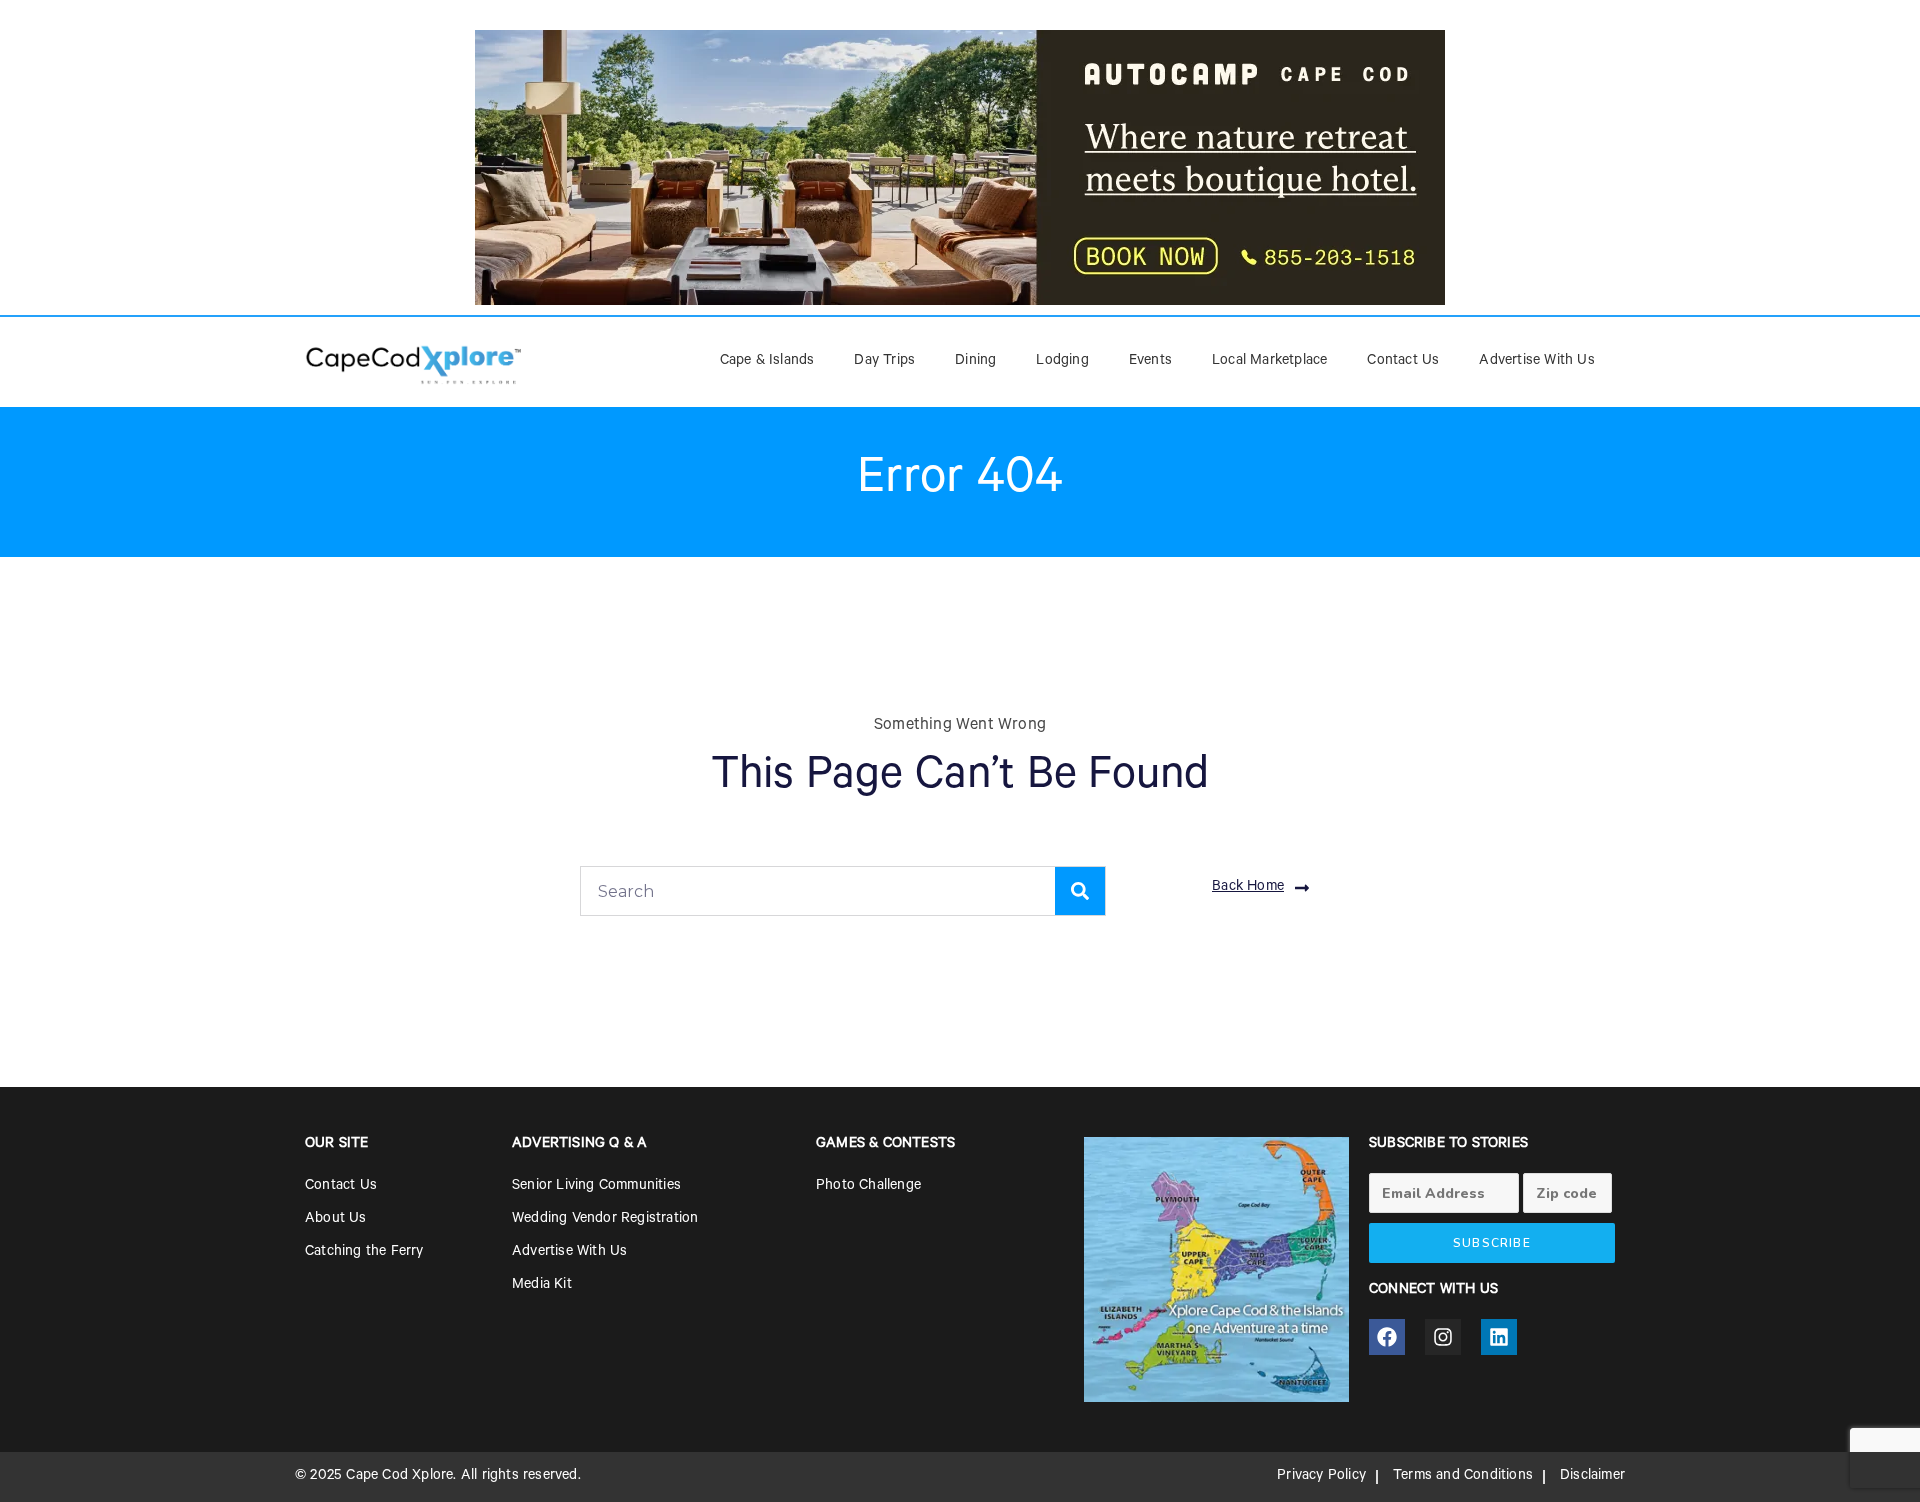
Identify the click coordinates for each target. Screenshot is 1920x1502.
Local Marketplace (1269, 362)
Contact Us (1403, 362)
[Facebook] (1387, 1337)
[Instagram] (1443, 1337)
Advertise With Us (1536, 362)
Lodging (1062, 362)
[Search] (1080, 891)
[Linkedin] (1499, 1337)
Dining (975, 362)
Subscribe (1492, 1243)
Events (1150, 362)
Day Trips (884, 362)
